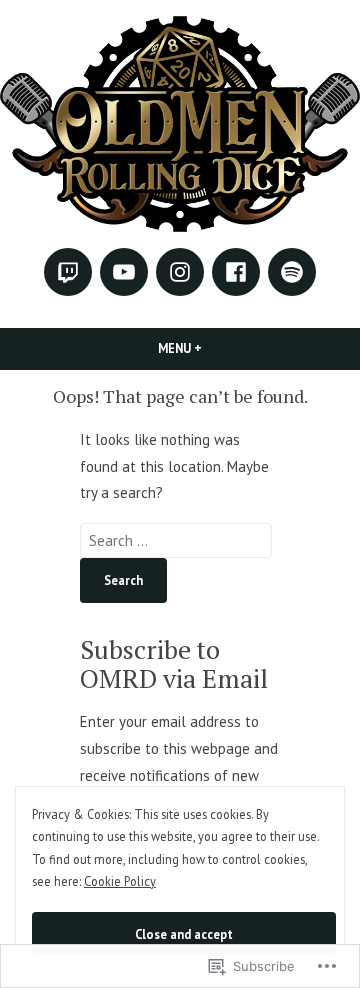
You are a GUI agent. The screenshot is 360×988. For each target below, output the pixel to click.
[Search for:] (176, 540)
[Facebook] (236, 272)
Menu (214, 348)
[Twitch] (68, 272)
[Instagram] (180, 272)
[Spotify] (292, 272)
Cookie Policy (120, 881)
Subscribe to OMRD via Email (174, 663)
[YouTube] (124, 272)
